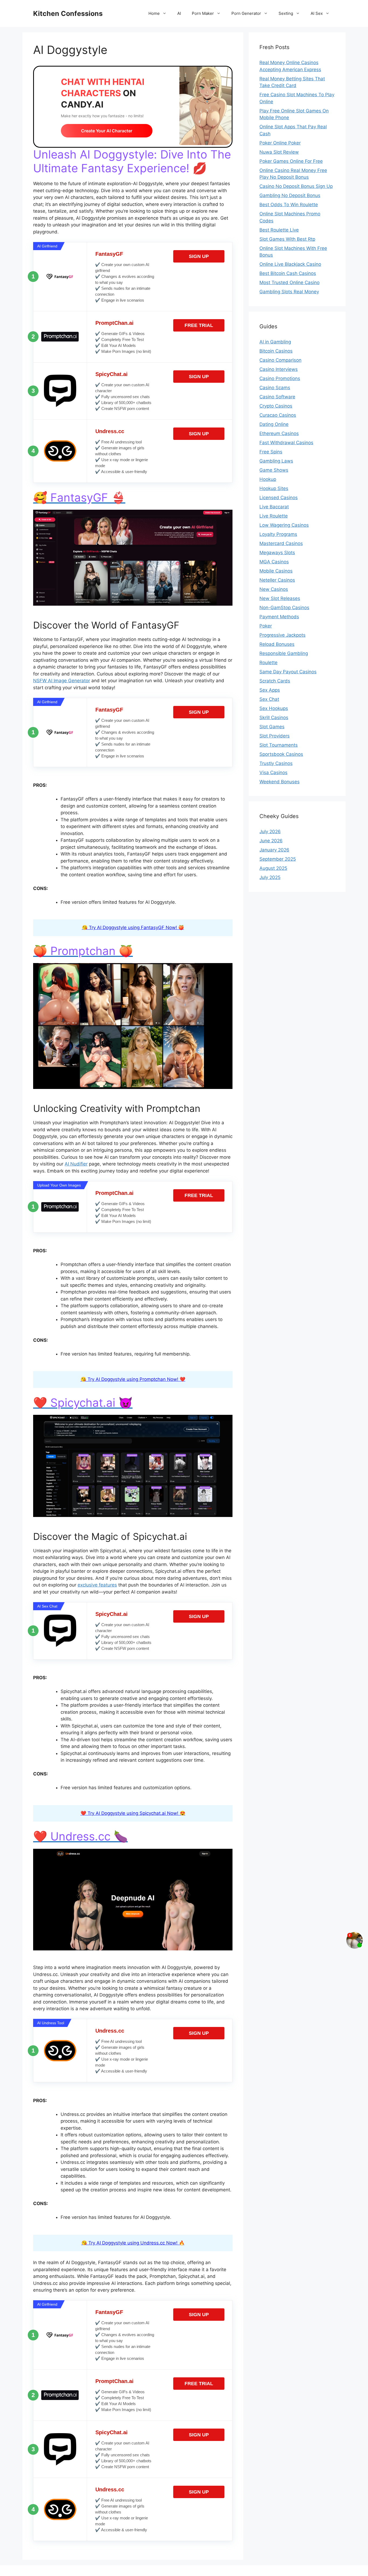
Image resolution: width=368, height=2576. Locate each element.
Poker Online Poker (280, 143)
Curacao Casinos (278, 415)
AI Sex (317, 13)
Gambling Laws (276, 461)
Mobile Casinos (276, 571)
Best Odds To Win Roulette (289, 205)
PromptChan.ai (114, 323)
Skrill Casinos (274, 718)
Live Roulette (274, 516)
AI (179, 13)
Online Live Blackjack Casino (290, 264)
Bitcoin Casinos (276, 351)
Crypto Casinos (276, 406)
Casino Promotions (280, 378)
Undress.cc (110, 431)
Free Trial (199, 325)
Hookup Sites (274, 488)
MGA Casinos (274, 562)
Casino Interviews (279, 369)
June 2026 (271, 841)
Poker (266, 626)
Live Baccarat (274, 507)
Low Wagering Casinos (284, 525)
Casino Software (277, 397)
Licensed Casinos (279, 498)
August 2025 (273, 868)
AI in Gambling (275, 342)
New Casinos (274, 589)
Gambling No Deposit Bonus (290, 195)
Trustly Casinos (276, 763)
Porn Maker (203, 13)
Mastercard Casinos (281, 543)
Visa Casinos (273, 773)
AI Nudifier (76, 1164)
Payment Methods (279, 617)
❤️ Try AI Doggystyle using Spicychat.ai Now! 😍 (133, 1813)
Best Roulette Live (279, 230)
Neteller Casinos (277, 580)
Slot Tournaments (279, 745)
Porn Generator (246, 13)
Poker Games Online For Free (291, 161)
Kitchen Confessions (68, 13)
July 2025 (270, 877)
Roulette (268, 663)
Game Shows (274, 470)
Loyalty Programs (278, 534)
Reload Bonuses (277, 644)
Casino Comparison (280, 360)
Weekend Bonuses (280, 782)
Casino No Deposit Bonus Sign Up (296, 186)
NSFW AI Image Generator (62, 681)
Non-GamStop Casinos (284, 608)
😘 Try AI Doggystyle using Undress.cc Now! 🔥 (133, 2243)
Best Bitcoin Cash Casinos (288, 273)
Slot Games (272, 727)
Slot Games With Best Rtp (287, 239)
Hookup (268, 479)
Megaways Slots (277, 553)
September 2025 (278, 859)
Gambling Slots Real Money (289, 292)
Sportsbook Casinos (281, 754)
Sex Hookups (274, 708)
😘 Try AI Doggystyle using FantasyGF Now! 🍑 (133, 927)
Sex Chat (269, 699)
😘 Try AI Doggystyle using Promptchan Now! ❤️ (133, 1379)
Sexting (286, 13)
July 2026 (270, 832)
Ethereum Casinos (279, 433)
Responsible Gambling (284, 653)
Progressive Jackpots (282, 635)
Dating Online (274, 424)
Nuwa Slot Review (279, 152)
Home (154, 13)
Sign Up (199, 256)
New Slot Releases (280, 598)
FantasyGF (109, 254)
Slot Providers (275, 736)
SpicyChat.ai (112, 374)
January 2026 (274, 850)
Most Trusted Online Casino (289, 282)
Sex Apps (270, 690)
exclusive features (97, 1585)
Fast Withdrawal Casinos (286, 443)
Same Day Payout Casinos (288, 672)
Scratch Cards (275, 681)
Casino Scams (275, 388)
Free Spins (271, 452)
